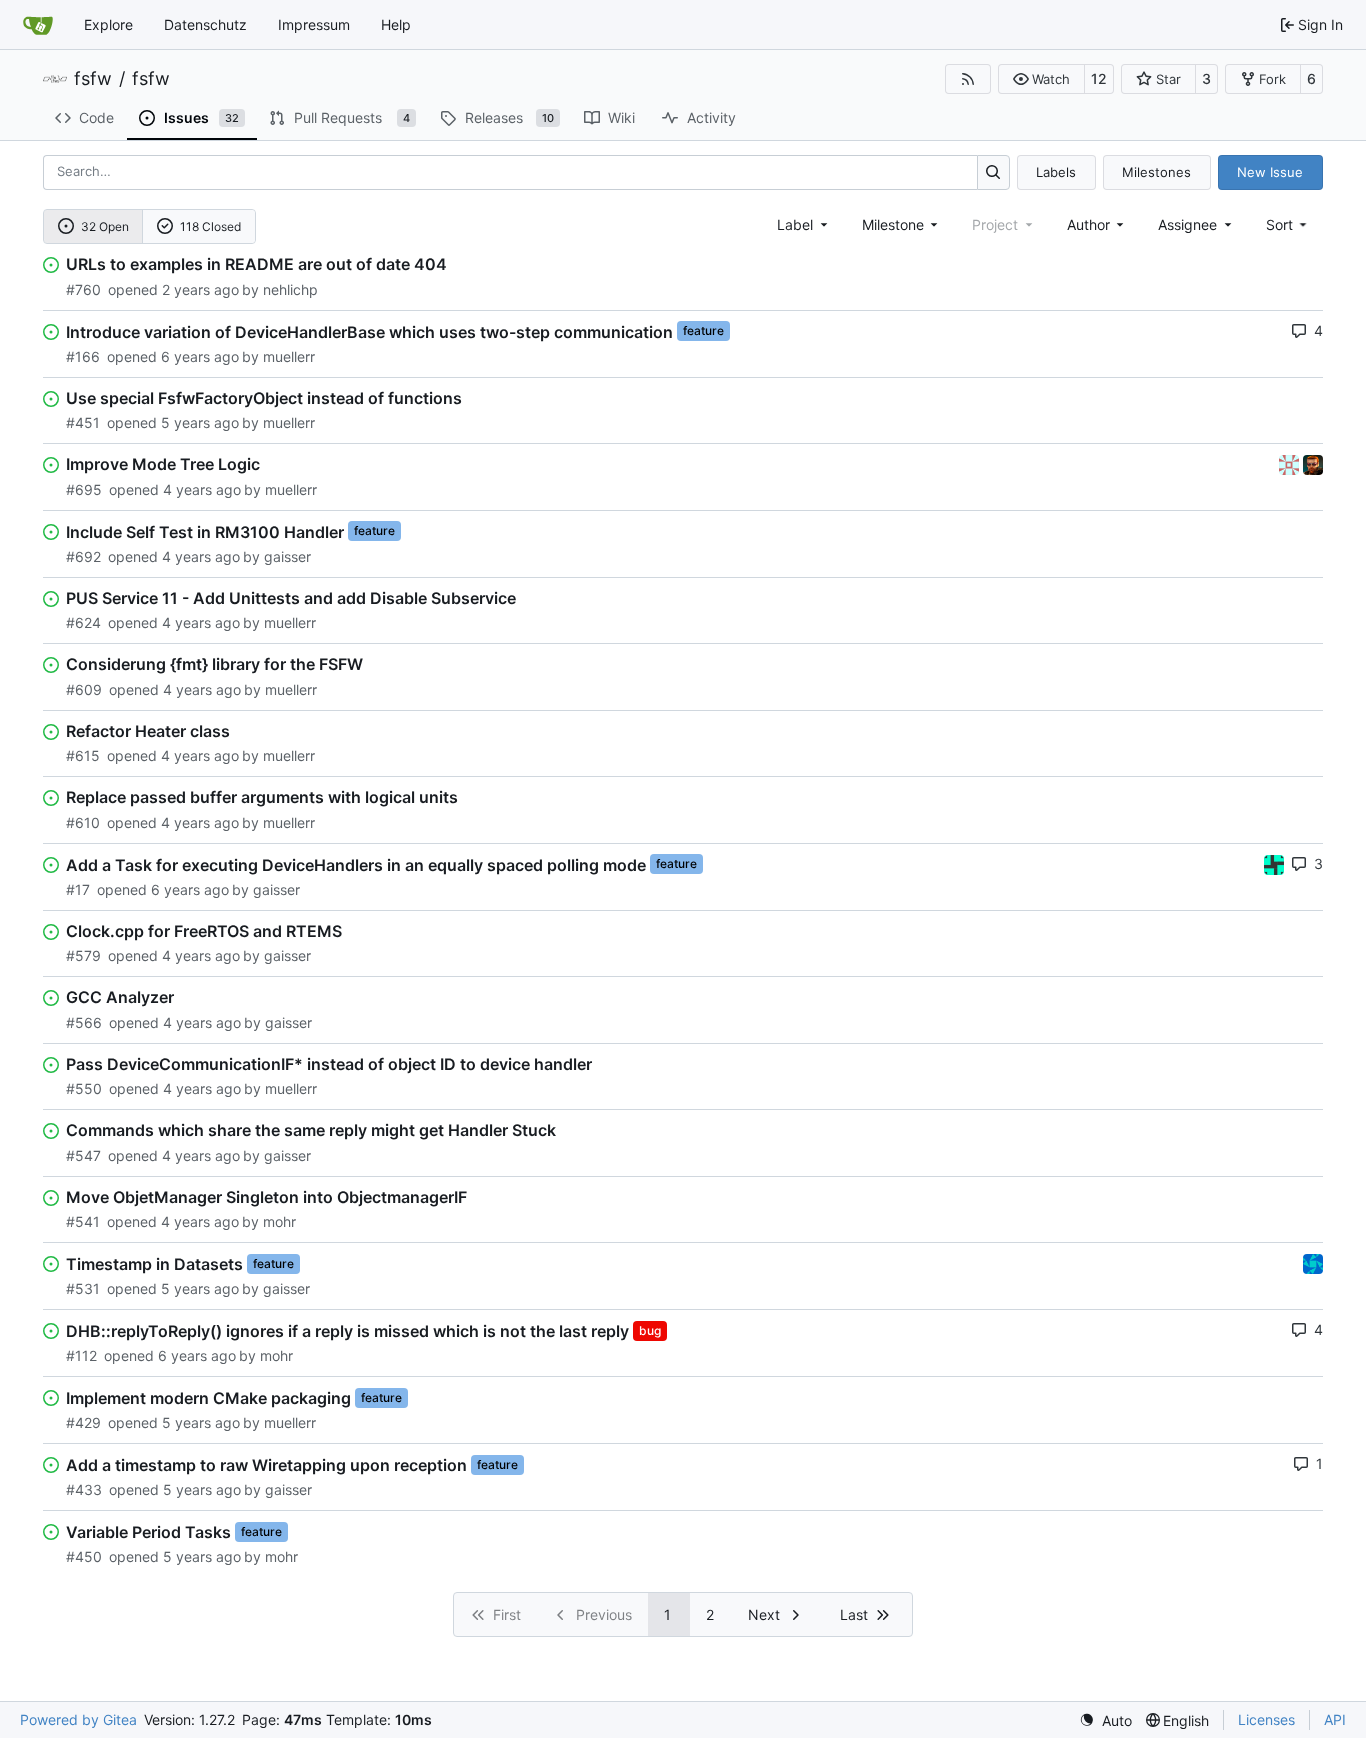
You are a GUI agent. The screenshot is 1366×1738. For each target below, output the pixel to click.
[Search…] (993, 172)
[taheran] (1274, 863)
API (1335, 1719)
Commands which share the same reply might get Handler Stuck (311, 1130)
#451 (83, 422)
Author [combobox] (1088, 224)
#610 (83, 822)
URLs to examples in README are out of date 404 (256, 264)
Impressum (314, 24)
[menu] (1288, 224)
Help (396, 24)
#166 (83, 356)
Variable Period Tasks (148, 1532)
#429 (83, 1422)
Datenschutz (205, 24)
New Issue (1270, 172)
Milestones (1156, 172)
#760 (83, 289)
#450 (84, 1556)
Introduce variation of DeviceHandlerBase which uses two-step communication (369, 331)
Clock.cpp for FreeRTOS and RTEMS (204, 931)
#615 (83, 755)
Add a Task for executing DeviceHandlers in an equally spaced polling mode (356, 864)
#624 (83, 622)
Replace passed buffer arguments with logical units (262, 797)
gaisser (287, 556)
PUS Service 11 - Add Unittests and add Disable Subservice (291, 598)
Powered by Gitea (78, 1719)
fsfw (93, 79)
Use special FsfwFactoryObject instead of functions (264, 398)
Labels (1056, 172)
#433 (84, 1489)
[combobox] (804, 224)
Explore (108, 24)
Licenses (1266, 1719)
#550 (84, 1088)
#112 (81, 1355)
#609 (84, 689)
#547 (83, 1155)
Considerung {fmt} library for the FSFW (214, 664)
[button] (1041, 79)
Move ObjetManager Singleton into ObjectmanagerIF (266, 1197)
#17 (78, 889)
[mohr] (1313, 463)
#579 (83, 955)
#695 (84, 489)
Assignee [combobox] (1187, 224)
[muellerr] (1313, 1262)
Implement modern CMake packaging (208, 1398)
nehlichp (290, 289)
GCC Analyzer (120, 997)
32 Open (105, 226)
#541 (83, 1221)
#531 (83, 1288)
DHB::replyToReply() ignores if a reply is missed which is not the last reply (347, 1331)
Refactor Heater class (148, 731)
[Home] (38, 25)
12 (1099, 78)
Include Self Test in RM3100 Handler (205, 531)
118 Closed (210, 226)
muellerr (289, 356)
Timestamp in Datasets (154, 1264)
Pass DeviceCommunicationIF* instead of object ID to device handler (329, 1064)
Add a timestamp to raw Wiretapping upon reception (266, 1465)
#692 (83, 556)
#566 (84, 1022)
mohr (279, 1221)
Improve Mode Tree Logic (163, 464)
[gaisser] (1291, 463)
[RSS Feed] (968, 79)
